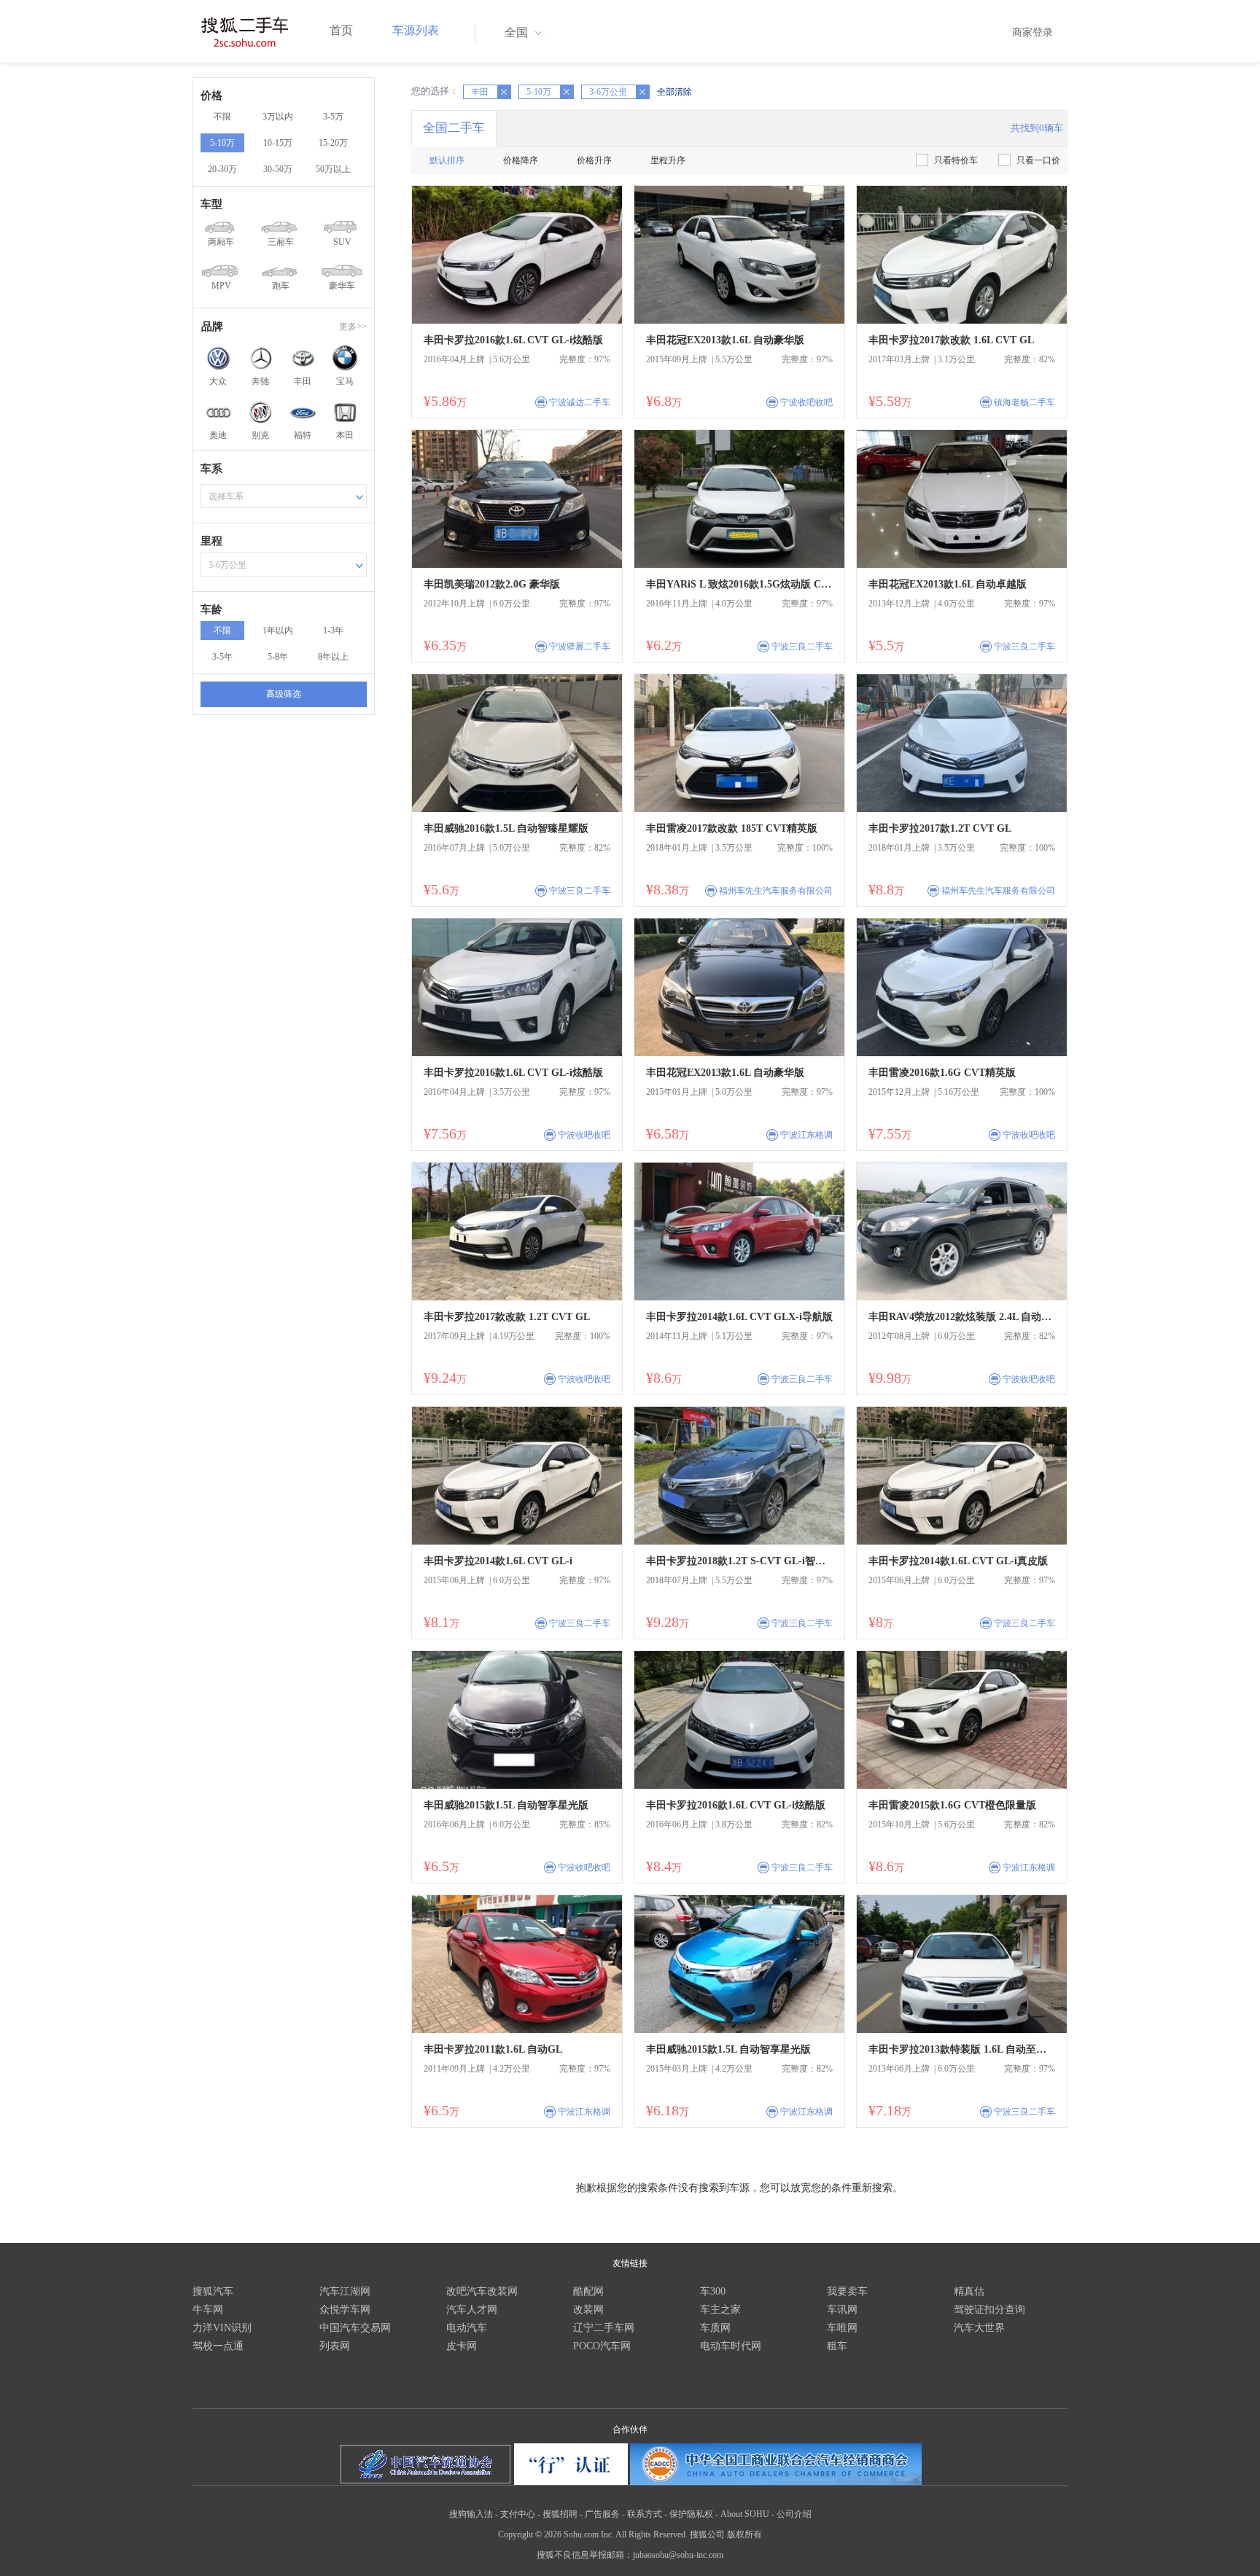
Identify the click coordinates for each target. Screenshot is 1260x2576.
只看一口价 (1038, 160)
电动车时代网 (731, 2346)
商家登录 (1032, 32)
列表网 (335, 2346)
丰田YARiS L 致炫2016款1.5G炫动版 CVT (739, 584)
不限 (222, 117)
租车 (837, 2346)
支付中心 (518, 2514)
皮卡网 (462, 2346)
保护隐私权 (691, 2514)
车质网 (715, 2328)
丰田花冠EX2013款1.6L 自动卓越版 (948, 584)
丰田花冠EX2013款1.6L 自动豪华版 (725, 340)
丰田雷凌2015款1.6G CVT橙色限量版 (952, 1805)
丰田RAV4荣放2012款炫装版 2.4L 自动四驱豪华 (962, 1317)
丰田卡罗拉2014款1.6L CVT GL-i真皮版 (958, 1561)
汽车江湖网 (345, 2291)
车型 (211, 204)
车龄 (211, 609)
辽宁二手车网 (604, 2328)
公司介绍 (794, 2514)
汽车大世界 (979, 2328)
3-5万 (333, 117)
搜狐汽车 (213, 2291)
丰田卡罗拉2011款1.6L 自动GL (493, 2049)
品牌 (212, 327)
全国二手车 (454, 128)
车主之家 (720, 2310)
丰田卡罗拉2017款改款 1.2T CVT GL (507, 1317)
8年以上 (333, 657)
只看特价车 (956, 160)
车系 (211, 469)
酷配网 (588, 2291)
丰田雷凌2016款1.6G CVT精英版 (942, 1073)
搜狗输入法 (471, 2514)
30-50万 (278, 169)
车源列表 (416, 30)
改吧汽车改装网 (482, 2291)
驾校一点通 (218, 2346)
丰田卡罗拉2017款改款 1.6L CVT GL (951, 340)
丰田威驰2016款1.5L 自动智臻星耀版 (506, 828)
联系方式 (645, 2514)
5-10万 (222, 143)
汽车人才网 (472, 2310)
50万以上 (333, 169)
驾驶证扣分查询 (989, 2310)
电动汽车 (467, 2328)
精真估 (969, 2291)
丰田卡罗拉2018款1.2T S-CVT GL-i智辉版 (739, 1561)
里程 (211, 541)
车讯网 (842, 2310)
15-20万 (333, 143)
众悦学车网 (345, 2310)
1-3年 (333, 631)
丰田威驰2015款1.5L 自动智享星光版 (506, 1805)
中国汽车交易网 (355, 2328)
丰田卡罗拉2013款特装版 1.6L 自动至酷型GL (962, 2049)
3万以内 (278, 117)
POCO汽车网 (602, 2346)
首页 (341, 30)
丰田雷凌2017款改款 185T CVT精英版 (732, 828)
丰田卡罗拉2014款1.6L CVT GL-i (498, 1561)
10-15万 (278, 143)
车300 (713, 2291)
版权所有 (744, 2534)
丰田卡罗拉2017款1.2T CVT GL (940, 828)
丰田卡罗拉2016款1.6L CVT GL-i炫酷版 (513, 340)
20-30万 (222, 169)
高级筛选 (284, 694)
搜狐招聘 (560, 2514)
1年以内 (278, 631)
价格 (211, 95)
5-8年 (278, 657)
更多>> (353, 327)
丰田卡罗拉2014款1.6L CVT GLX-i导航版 (739, 1317)
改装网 (588, 2310)
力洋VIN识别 (222, 2328)
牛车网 (208, 2310)
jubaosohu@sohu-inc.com (678, 2555)
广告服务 (602, 2514)
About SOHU (745, 2514)
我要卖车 (847, 2291)
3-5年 (222, 657)
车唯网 (842, 2328)
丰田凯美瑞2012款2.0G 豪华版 (492, 584)
